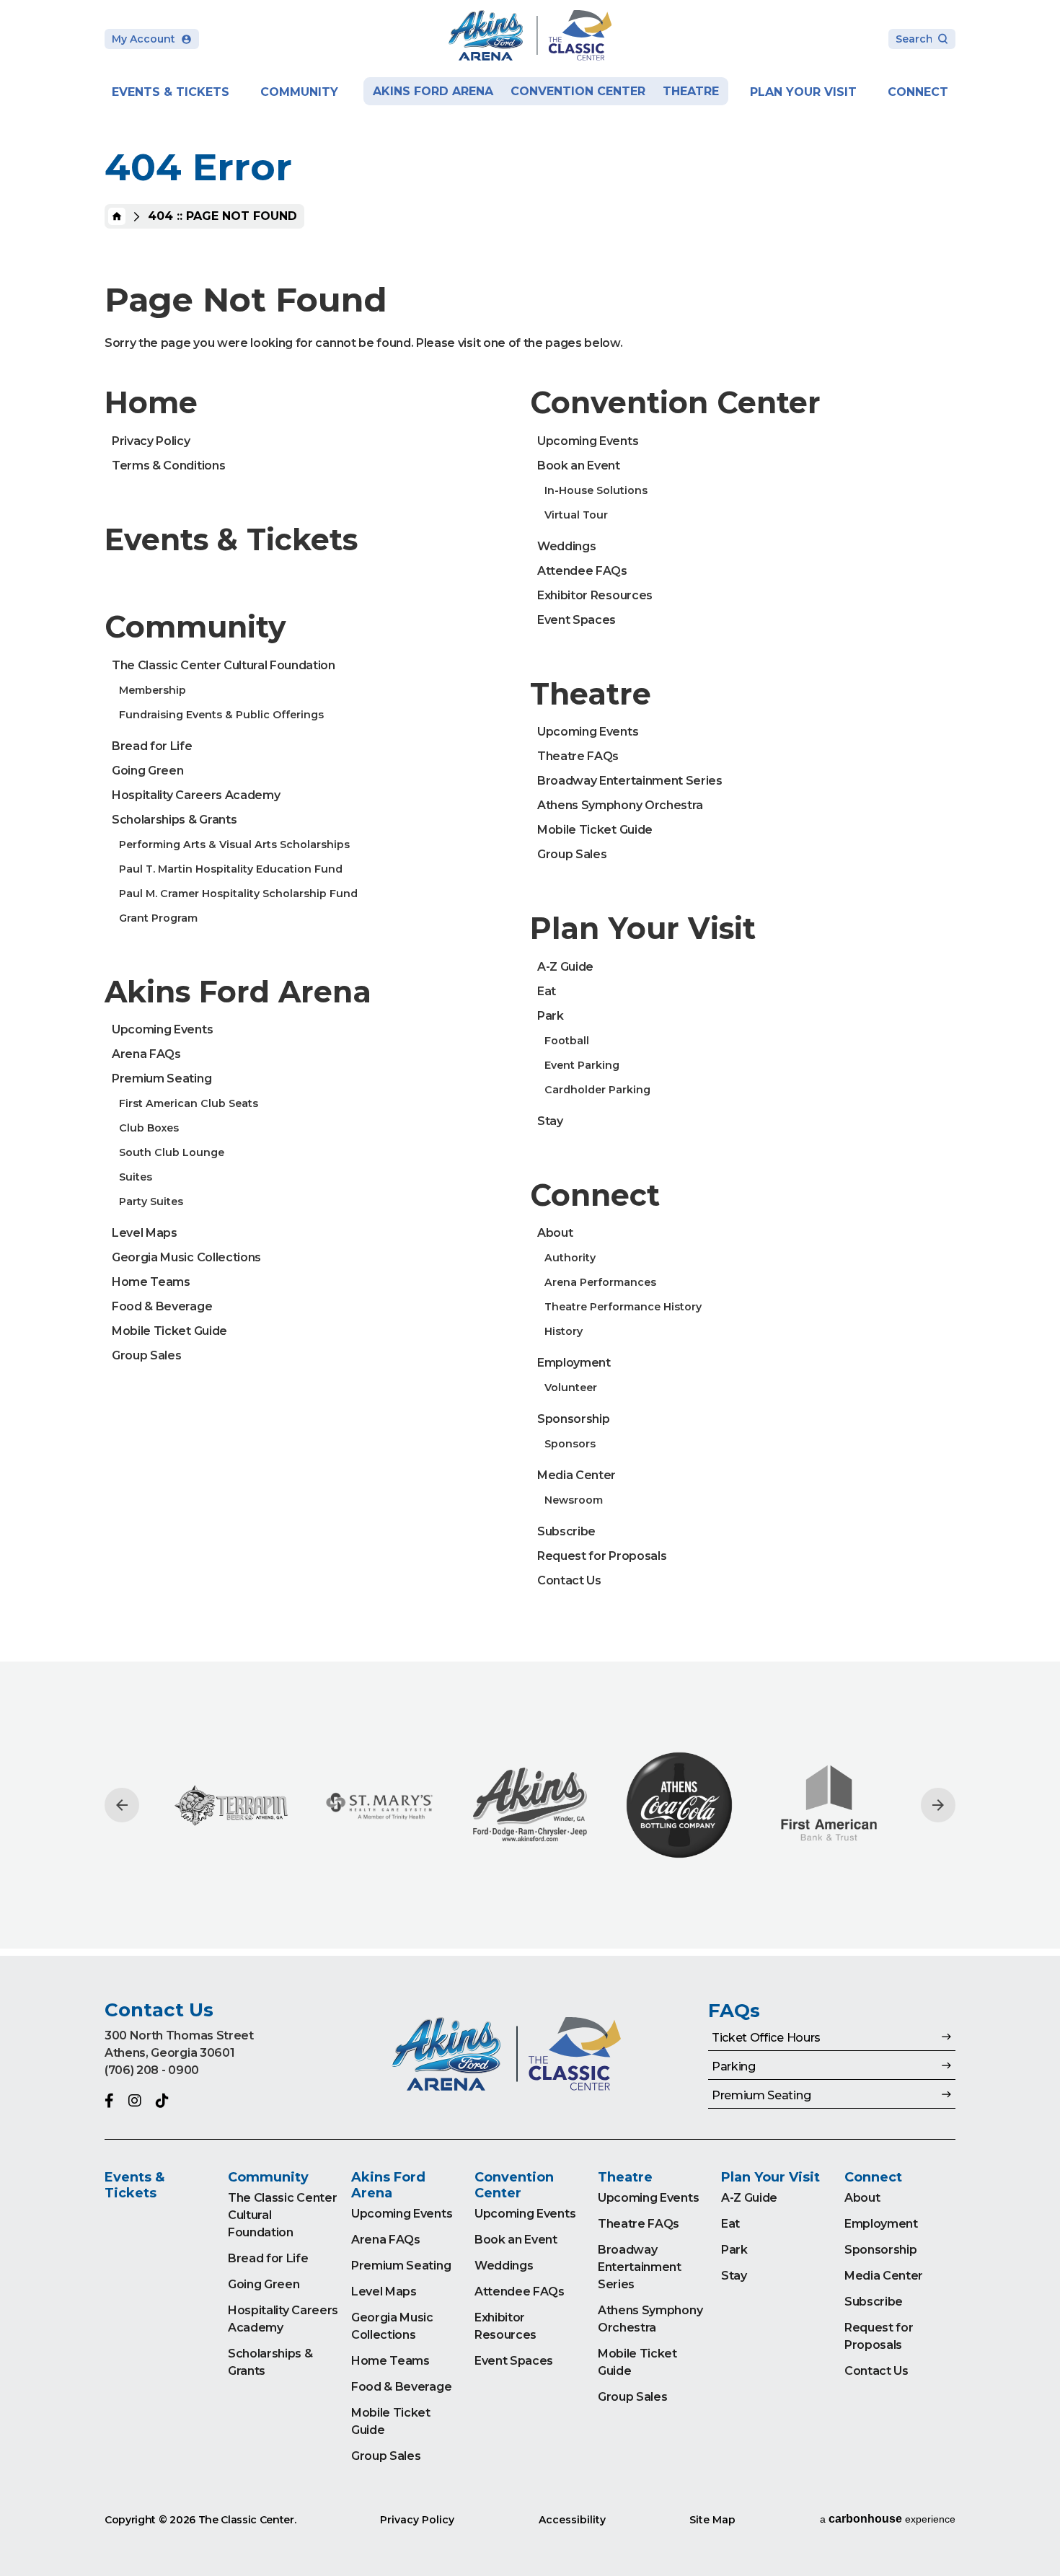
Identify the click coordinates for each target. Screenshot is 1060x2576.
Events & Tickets (171, 92)
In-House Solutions (596, 490)
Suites (136, 1177)
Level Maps (145, 1233)
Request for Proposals (602, 1556)
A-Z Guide (565, 967)
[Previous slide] (122, 1805)
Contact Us (569, 1580)
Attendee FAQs (582, 571)
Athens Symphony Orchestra (620, 805)
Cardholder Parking (597, 1090)
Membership (153, 690)
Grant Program (158, 918)
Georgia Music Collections (186, 1257)
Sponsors (570, 1444)
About (555, 1233)
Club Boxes (149, 1128)
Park (551, 1016)
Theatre (691, 91)
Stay (550, 1121)
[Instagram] (135, 2101)
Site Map (712, 2520)
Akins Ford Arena (433, 91)
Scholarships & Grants (174, 820)
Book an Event (579, 466)
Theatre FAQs (578, 756)
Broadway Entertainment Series (630, 781)
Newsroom (574, 1500)
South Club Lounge (172, 1152)
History (564, 1331)
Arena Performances (600, 1282)
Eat (547, 991)
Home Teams (151, 1282)
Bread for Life (152, 746)
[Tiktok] (162, 2101)
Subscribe (566, 1531)
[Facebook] (109, 2101)
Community (299, 92)
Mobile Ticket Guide (169, 1331)
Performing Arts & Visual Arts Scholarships (234, 844)
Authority (570, 1258)
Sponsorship (573, 1419)
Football (567, 1041)
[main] (530, 978)
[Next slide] (938, 1805)
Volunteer (571, 1388)
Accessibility (572, 2520)
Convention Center (578, 91)
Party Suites (151, 1201)
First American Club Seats (189, 1103)
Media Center (577, 1475)
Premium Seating (162, 1079)
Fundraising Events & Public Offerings (221, 715)
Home (117, 216)
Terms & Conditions (168, 466)
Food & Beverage (162, 1306)
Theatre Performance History (623, 1307)
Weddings (566, 546)
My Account (143, 39)
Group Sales (146, 1355)
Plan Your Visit (803, 92)
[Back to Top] (1035, 2529)
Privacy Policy (151, 441)
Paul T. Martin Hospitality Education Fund (231, 869)
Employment (574, 1363)
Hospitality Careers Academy (196, 795)
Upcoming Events (162, 1029)
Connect (918, 92)
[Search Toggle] (922, 40)
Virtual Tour (576, 515)
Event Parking (582, 1065)
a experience (888, 2519)
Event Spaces (577, 620)
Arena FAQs (146, 1054)
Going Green (147, 771)
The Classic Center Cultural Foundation (224, 665)
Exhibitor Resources (595, 595)
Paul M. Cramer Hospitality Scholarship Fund (238, 894)
